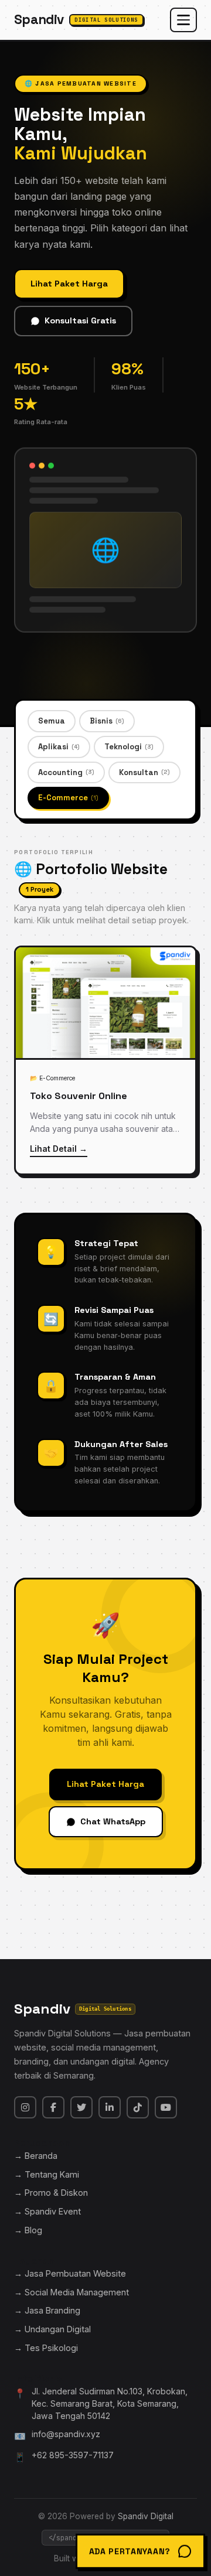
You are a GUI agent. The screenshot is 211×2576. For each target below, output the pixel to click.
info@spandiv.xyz (66, 2434)
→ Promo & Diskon (51, 2193)
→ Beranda (36, 2156)
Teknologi (129, 747)
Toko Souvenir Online (79, 1096)
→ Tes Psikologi (46, 2348)
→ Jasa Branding (47, 2310)
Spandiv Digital (146, 2516)
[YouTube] (166, 2107)
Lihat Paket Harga (69, 284)
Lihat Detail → (59, 1149)
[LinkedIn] (110, 2107)
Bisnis (107, 721)
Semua (52, 721)
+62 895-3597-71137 (73, 2455)
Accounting (66, 772)
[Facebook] (53, 2107)
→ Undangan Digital (52, 2329)
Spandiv (76, 20)
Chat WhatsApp (113, 1821)
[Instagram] (25, 2107)
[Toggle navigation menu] (183, 20)
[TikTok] (138, 2107)
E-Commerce (68, 798)
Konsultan (144, 772)
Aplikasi (59, 747)
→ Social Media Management (72, 2292)
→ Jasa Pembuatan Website (70, 2273)
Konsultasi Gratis (80, 320)
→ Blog (28, 2230)
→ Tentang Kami (47, 2174)
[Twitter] (81, 2107)
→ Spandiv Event (47, 2211)
